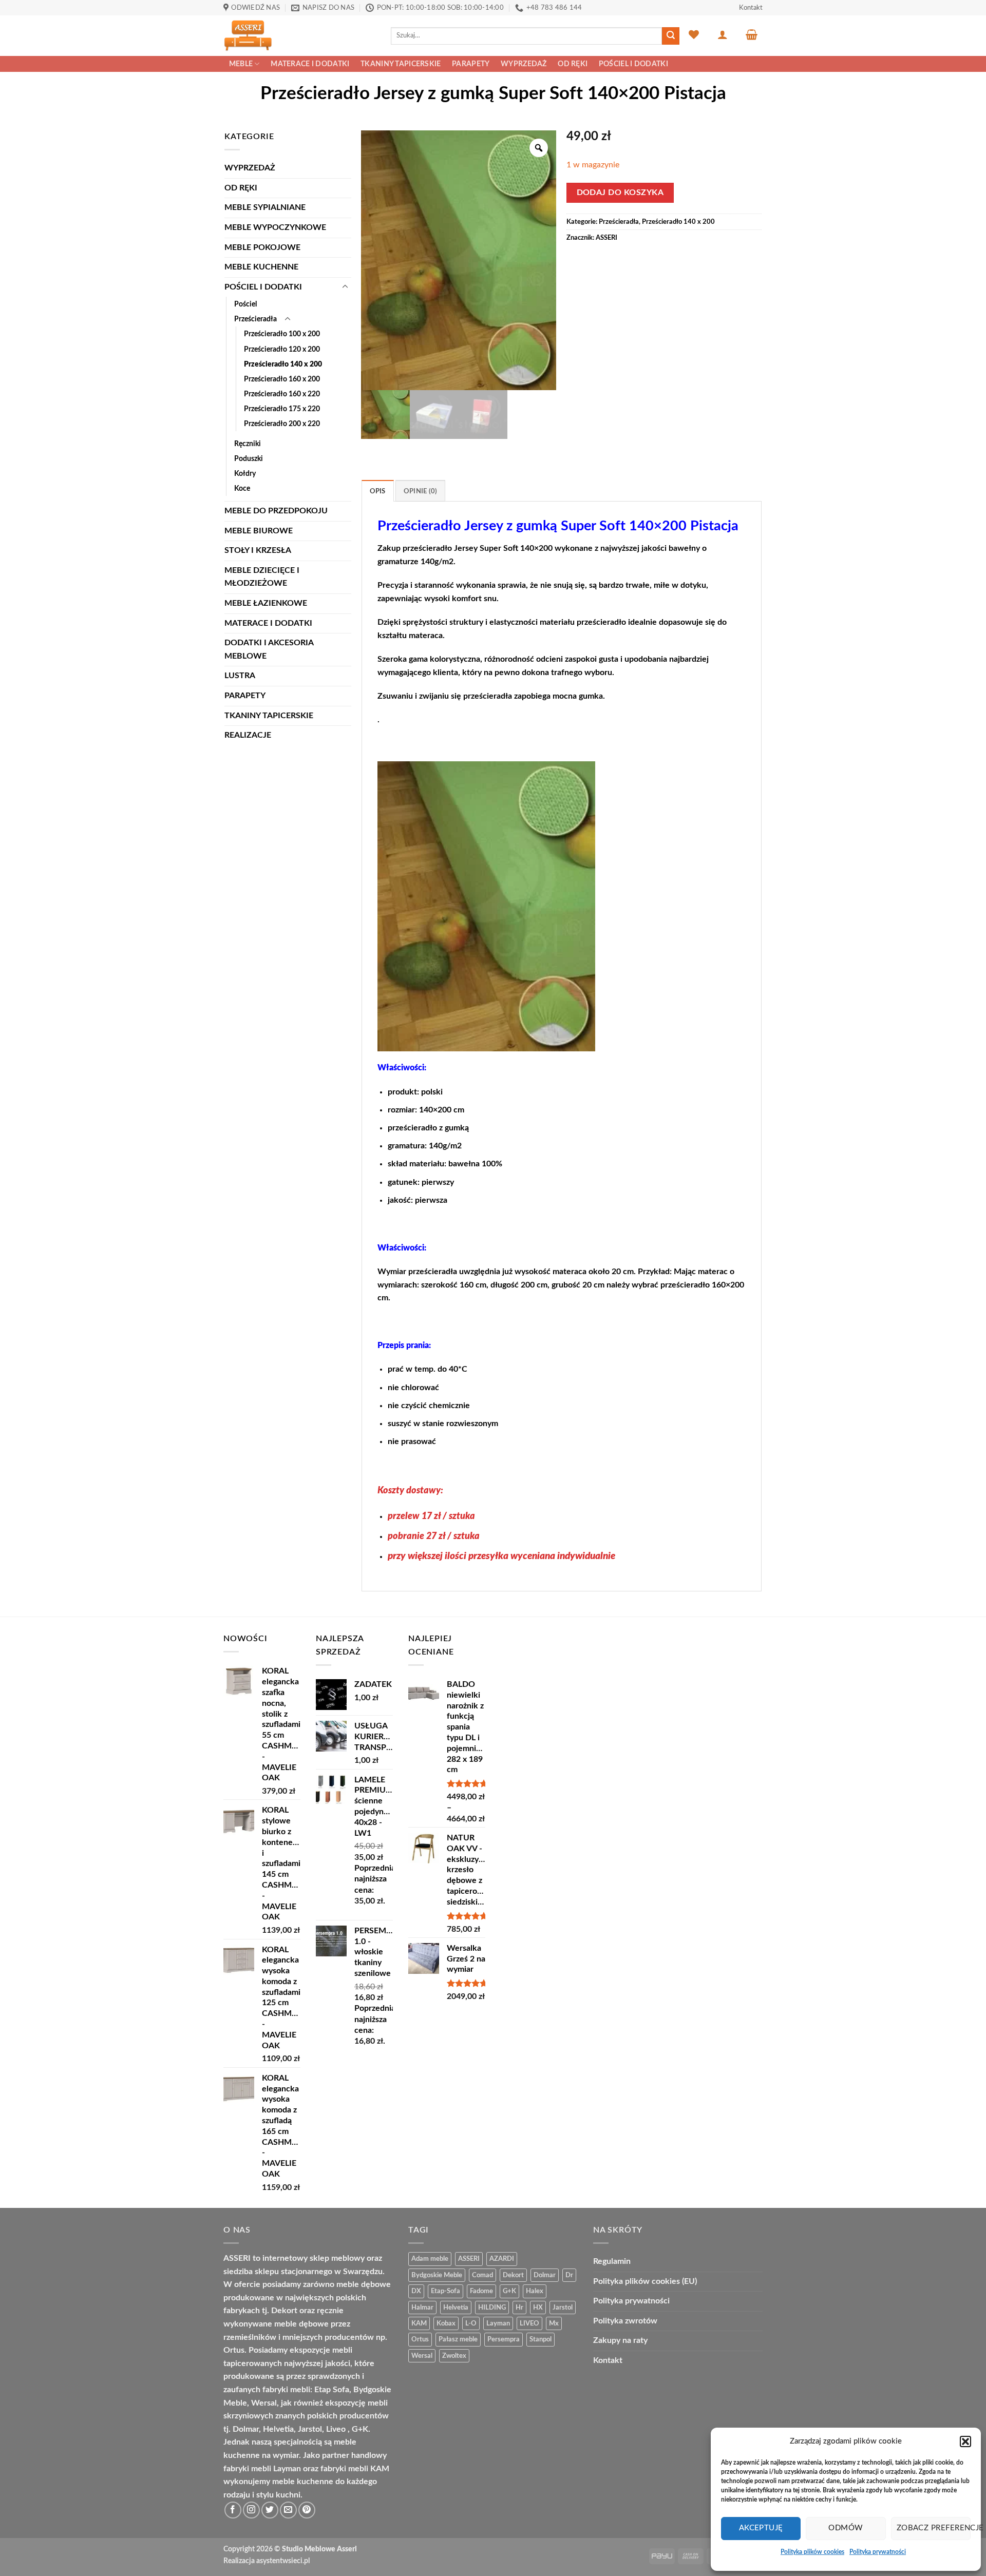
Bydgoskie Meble (437, 2275)
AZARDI (502, 2259)
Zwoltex (454, 2356)
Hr (519, 2308)
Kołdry (245, 474)
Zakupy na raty (620, 2340)
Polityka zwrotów (625, 2321)
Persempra (504, 2339)
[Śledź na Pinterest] (307, 2510)
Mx (554, 2323)
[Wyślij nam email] (288, 2510)
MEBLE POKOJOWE (262, 247)
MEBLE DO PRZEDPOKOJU (276, 511)
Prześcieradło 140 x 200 (283, 364)
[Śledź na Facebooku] (233, 2510)
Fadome (481, 2291)
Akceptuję (761, 2528)
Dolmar (545, 2275)
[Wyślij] (671, 36)
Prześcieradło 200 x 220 (282, 424)
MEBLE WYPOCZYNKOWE (275, 227)
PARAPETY (471, 64)
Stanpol (541, 2339)
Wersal (422, 2356)
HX (538, 2308)
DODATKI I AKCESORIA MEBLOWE (269, 649)
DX (416, 2291)
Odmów (846, 2528)
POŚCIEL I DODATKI (633, 64)
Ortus (420, 2339)
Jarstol (563, 2308)
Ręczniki (248, 444)
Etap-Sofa (445, 2291)
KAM (419, 2323)
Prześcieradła (255, 319)
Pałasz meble (458, 2339)
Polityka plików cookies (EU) (645, 2281)
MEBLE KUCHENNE (261, 267)
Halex (535, 2291)
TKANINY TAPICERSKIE (401, 64)
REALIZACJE (248, 735)
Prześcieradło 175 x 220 (282, 409)
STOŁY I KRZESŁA (258, 550)
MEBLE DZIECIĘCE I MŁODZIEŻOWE (262, 577)
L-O (471, 2323)
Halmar (422, 2308)
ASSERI (606, 238)
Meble (241, 64)
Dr (569, 2275)
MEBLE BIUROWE (259, 531)
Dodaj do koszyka (620, 193)
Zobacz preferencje (934, 2528)
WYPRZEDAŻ (524, 64)
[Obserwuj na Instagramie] (251, 2510)
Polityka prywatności (878, 2552)
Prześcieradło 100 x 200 (282, 334)
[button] (965, 2442)
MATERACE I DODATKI (310, 64)
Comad (482, 2275)
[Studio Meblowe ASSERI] (299, 36)
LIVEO (529, 2323)
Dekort (513, 2275)
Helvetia (456, 2308)
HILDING (492, 2308)
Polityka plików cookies (812, 2552)
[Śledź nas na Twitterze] (270, 2510)
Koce (242, 488)
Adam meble (430, 2259)
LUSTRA (240, 676)
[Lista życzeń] (694, 34)
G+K (509, 2291)
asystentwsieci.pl (283, 2561)
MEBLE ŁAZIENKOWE (266, 603)
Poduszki (249, 459)
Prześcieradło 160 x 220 (282, 394)
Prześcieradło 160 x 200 (282, 379)
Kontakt (751, 8)
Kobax (446, 2323)
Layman (498, 2323)
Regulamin (612, 2261)
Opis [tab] (378, 491)
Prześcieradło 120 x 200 (282, 349)
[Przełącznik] (345, 287)
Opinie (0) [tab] (421, 491)
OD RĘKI (573, 64)
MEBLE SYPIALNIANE (265, 207)
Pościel (245, 304)
